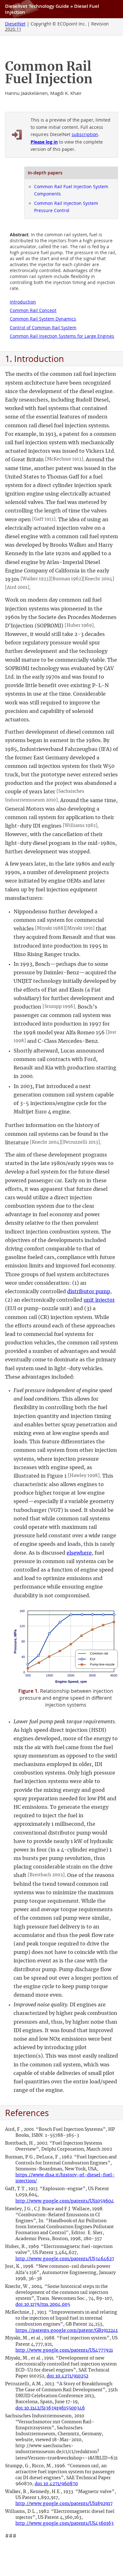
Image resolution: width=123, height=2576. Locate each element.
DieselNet (15, 24)
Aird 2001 (17, 587)
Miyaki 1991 (80, 928)
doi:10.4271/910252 (67, 2376)
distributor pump (89, 1292)
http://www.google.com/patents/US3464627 (65, 2259)
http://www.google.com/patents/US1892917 (64, 2504)
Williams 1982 (80, 826)
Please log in (44, 142)
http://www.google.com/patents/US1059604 (65, 2201)
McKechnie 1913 (64, 459)
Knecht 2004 (99, 579)
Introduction (23, 302)
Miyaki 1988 (50, 928)
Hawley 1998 (84, 1476)
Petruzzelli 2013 (81, 1142)
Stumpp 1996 (59, 1006)
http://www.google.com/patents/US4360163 (64, 2523)
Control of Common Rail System (43, 328)
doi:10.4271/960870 (56, 2484)
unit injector (99, 1300)
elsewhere (79, 1553)
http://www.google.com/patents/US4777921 (64, 2350)
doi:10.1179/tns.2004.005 (43, 2304)
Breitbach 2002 (46, 1875)
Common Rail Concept (33, 310)
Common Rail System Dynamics (43, 319)
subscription (85, 134)
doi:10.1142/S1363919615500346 (50, 2408)
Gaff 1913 (44, 519)
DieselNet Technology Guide (37, 6)
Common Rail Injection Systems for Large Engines (62, 336)
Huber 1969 (79, 625)
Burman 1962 (67, 579)
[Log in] (17, 135)
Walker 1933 (35, 579)
